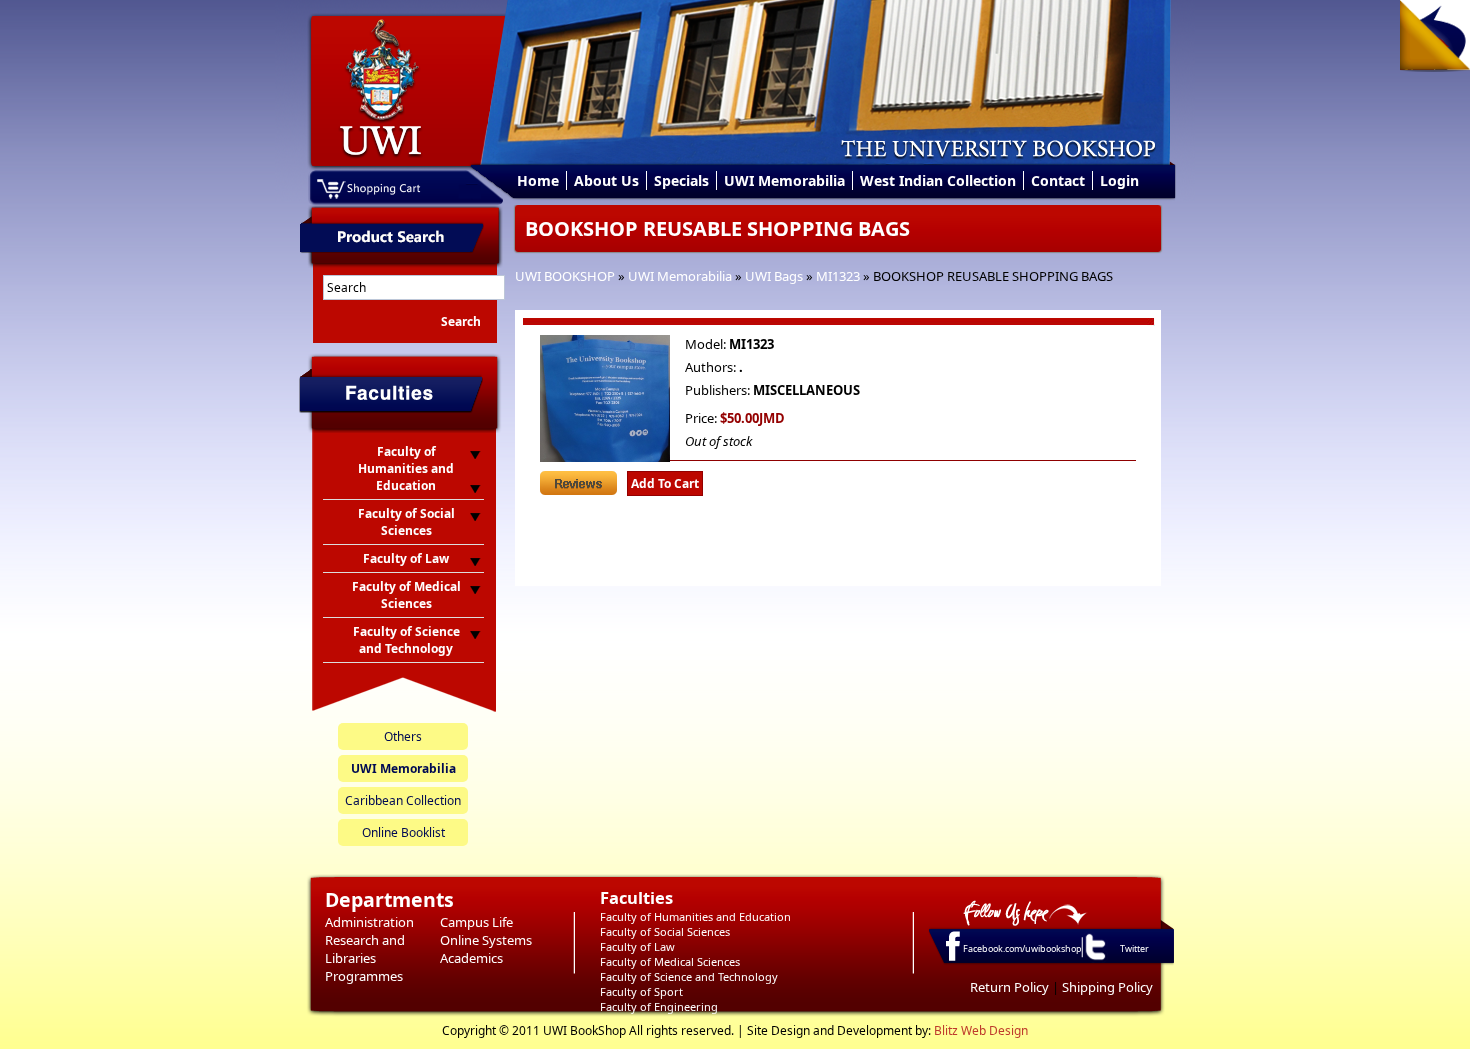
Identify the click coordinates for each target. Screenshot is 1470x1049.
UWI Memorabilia (784, 180)
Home (538, 180)
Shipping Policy (1107, 987)
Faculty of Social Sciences (665, 931)
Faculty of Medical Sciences (670, 961)
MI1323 (838, 276)
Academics (471, 958)
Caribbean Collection (403, 800)
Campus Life (476, 922)
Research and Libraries (365, 949)
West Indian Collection (938, 180)
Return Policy (1009, 987)
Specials (681, 180)
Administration (369, 922)
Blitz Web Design (981, 1030)
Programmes (364, 976)
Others (403, 736)
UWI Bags (774, 276)
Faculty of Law (637, 946)
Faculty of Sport (641, 991)
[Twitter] (1094, 959)
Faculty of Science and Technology (689, 976)
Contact (1058, 180)
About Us (606, 180)
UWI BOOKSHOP (565, 276)
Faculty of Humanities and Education (695, 916)
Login (1119, 180)
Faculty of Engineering (659, 1006)
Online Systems (486, 940)
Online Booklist (403, 832)
